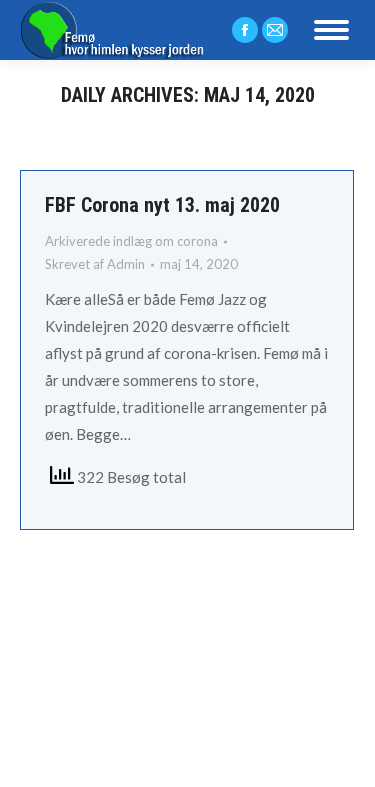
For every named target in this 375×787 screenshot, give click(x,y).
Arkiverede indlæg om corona (131, 241)
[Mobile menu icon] (331, 30)
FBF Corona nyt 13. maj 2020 (162, 205)
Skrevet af (95, 264)
